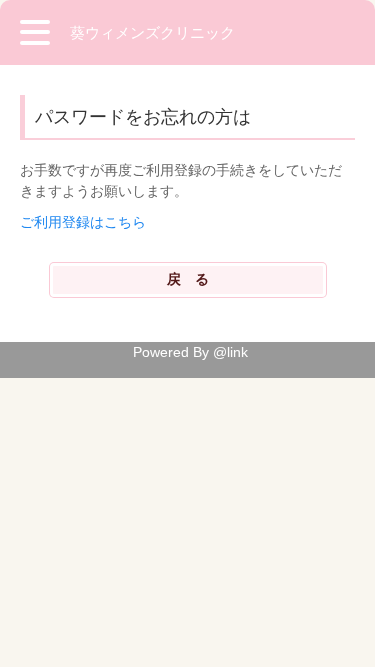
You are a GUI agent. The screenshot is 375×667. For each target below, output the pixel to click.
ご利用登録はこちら (83, 222)
